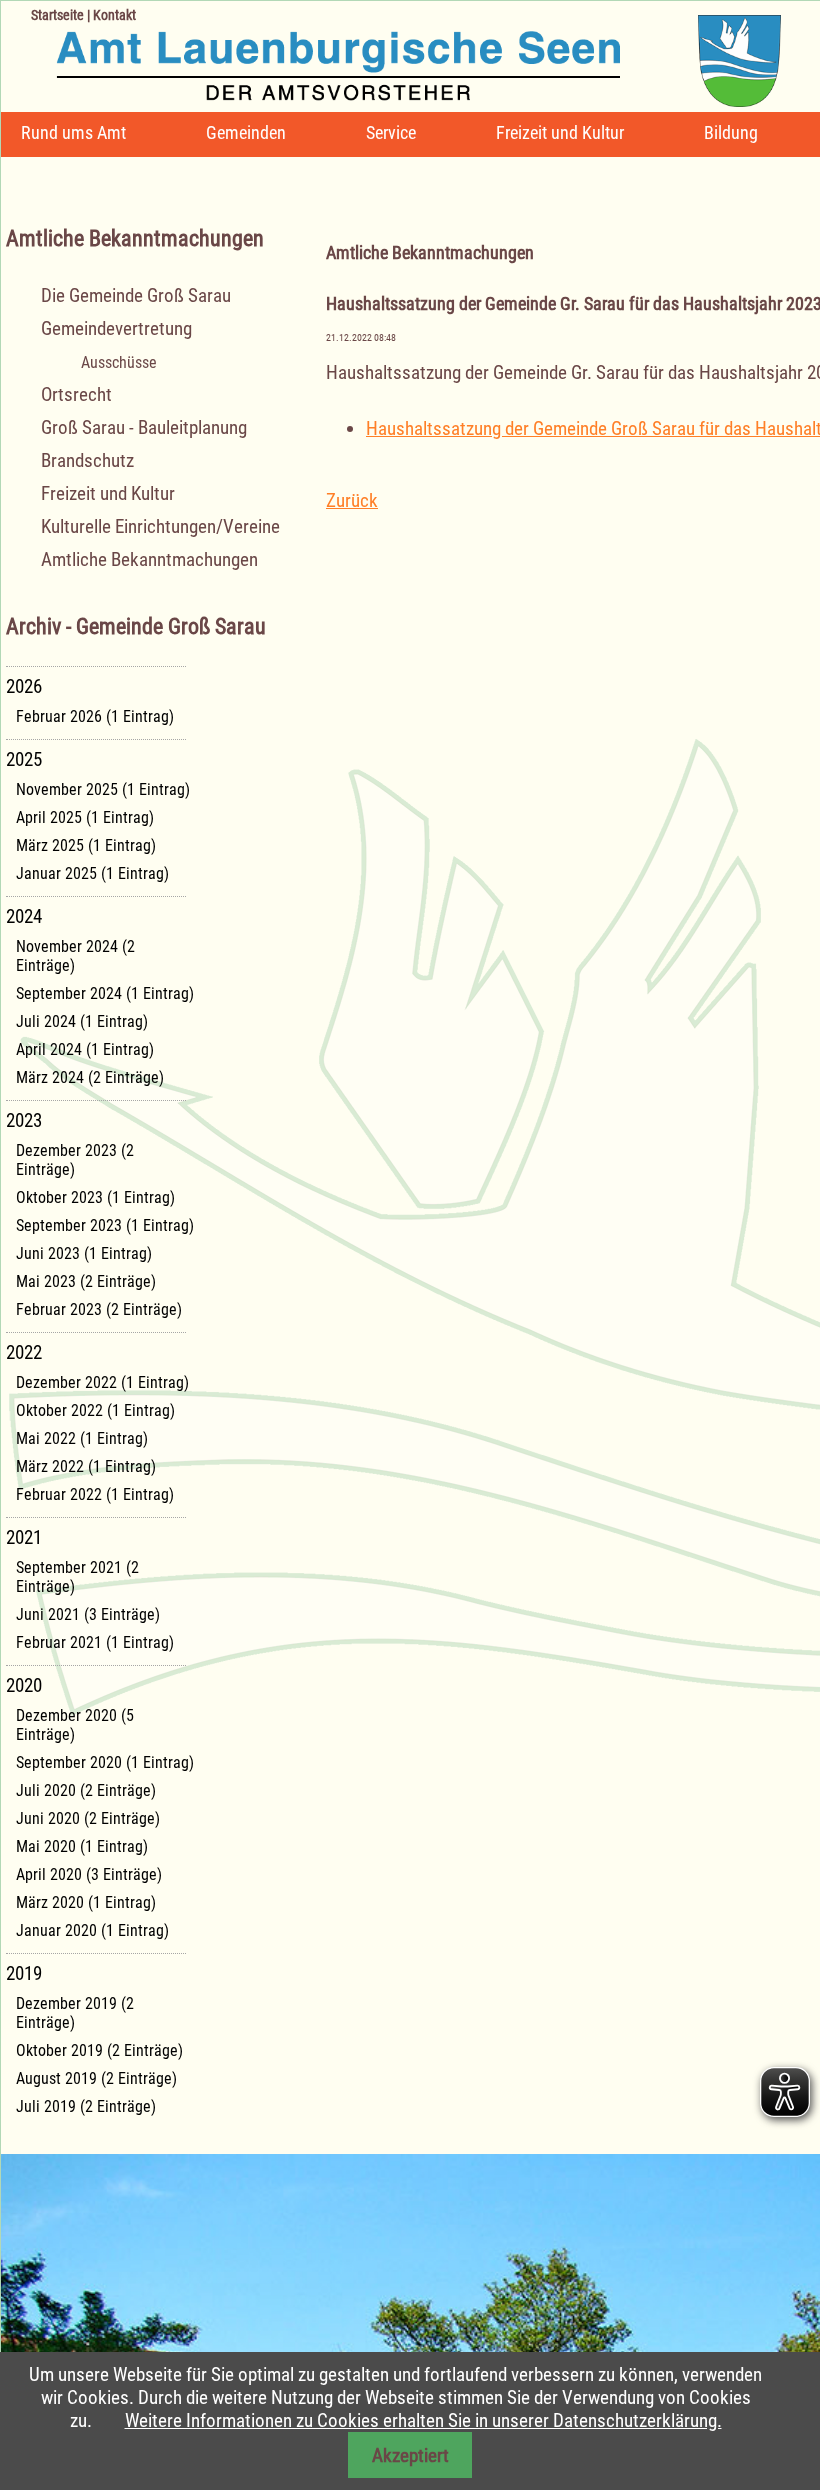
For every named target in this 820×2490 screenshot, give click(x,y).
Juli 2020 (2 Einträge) (86, 1790)
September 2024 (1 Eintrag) (105, 993)
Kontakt (114, 15)
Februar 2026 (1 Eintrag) (95, 716)
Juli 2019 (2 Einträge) (86, 2106)
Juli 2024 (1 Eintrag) (82, 1021)
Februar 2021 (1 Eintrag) (95, 1642)
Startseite (57, 15)
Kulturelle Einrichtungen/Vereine (160, 526)
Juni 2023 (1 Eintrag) (84, 1253)
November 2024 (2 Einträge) (75, 956)
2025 (24, 759)
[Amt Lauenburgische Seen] (391, 53)
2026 (24, 686)
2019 (24, 1973)
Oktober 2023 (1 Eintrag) (95, 1197)
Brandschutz (87, 460)
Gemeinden (246, 132)
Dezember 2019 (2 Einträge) (75, 2013)
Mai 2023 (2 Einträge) (86, 1281)
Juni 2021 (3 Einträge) (88, 1614)
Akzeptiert (410, 2455)
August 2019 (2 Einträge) (96, 2078)
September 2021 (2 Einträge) (77, 1577)
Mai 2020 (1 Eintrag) (82, 1846)
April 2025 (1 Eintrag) (85, 817)
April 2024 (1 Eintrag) (85, 1049)
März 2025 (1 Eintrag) (86, 845)
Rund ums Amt (73, 132)
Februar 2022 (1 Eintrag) (95, 1494)
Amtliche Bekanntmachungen (149, 559)
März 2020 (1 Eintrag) (86, 1902)
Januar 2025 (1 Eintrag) (92, 873)
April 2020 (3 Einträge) (89, 1874)
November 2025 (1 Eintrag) (103, 789)
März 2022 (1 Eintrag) (86, 1466)
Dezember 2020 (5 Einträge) (75, 1725)
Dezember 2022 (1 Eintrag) (102, 1382)
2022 (24, 1352)
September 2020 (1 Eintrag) (105, 1762)
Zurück (352, 500)
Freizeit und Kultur (560, 132)
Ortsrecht (76, 394)
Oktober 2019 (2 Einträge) (99, 2050)
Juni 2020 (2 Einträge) (88, 1818)
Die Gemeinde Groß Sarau (136, 295)
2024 (24, 916)
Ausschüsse (119, 362)
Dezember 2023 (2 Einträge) (75, 1160)
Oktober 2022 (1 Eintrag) (95, 1410)
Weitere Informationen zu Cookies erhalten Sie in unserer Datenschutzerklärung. (423, 2420)
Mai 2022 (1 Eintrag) (82, 1438)
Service (391, 132)
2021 (24, 1537)
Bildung (731, 132)
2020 (24, 1685)
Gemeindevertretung (116, 328)
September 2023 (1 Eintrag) (105, 1225)
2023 (24, 1120)
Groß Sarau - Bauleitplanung (144, 427)
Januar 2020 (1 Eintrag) (92, 1930)
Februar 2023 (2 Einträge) (99, 1309)
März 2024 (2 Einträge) (90, 1077)
